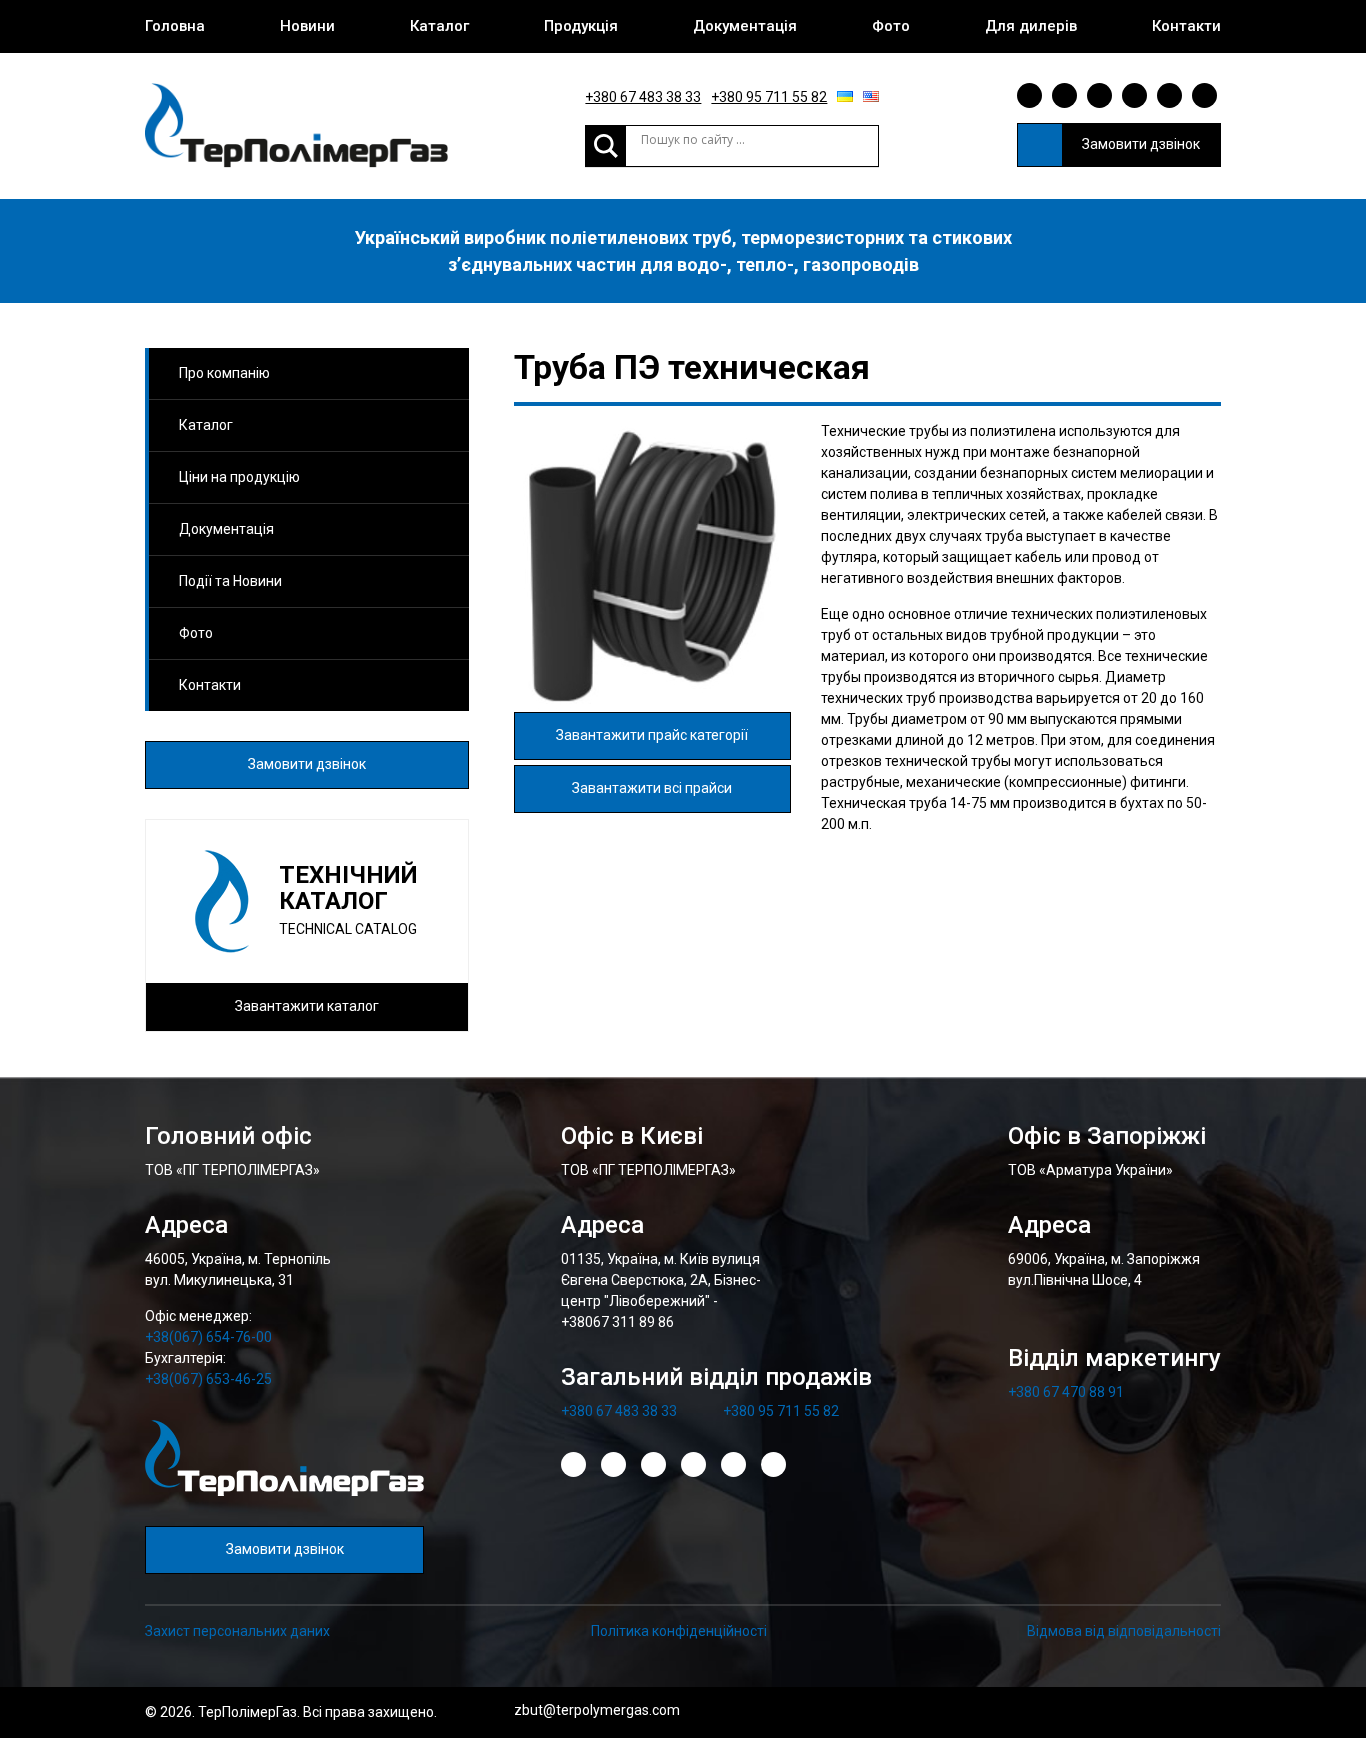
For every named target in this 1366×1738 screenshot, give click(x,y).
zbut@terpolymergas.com (597, 1710)
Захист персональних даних (237, 1631)
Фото (891, 26)
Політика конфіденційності (679, 1631)
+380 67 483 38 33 (643, 97)
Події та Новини (230, 581)
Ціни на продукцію (239, 477)
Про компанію (224, 373)
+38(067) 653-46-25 (208, 1379)
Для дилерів (1031, 26)
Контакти (1186, 26)
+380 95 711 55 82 (769, 97)
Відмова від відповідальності (1124, 1631)
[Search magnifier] (606, 146)
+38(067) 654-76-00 (208, 1337)
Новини (307, 26)
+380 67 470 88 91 (1066, 1392)
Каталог (439, 26)
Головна (175, 26)
